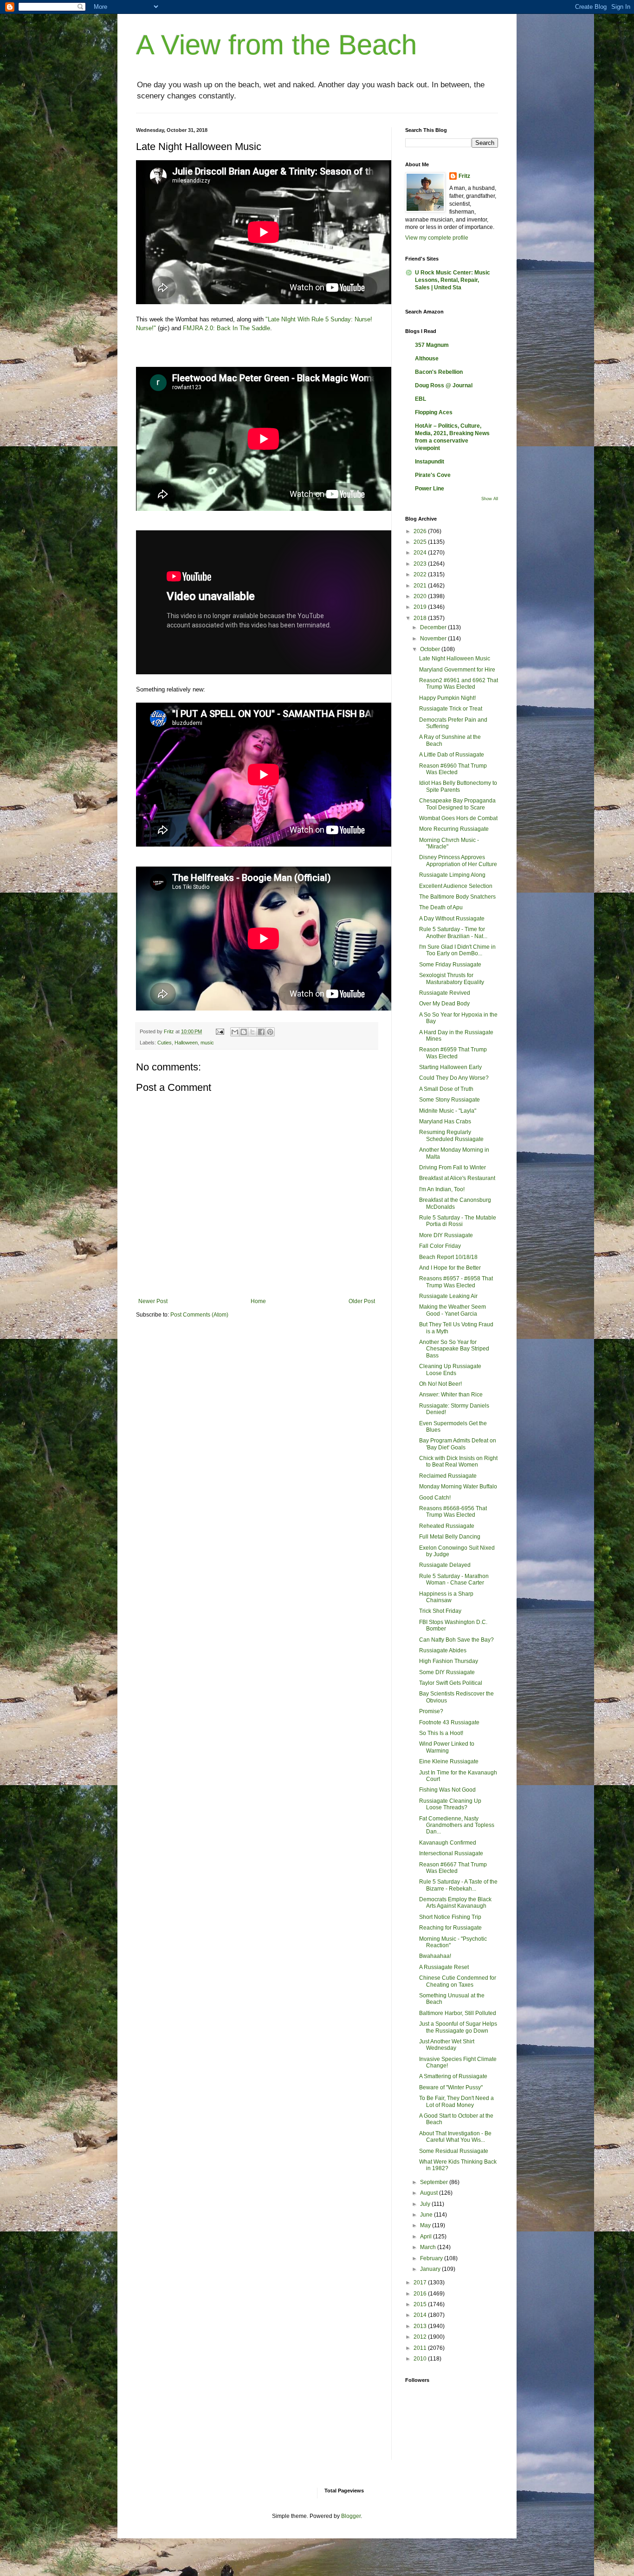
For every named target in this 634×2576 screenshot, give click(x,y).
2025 (421, 542)
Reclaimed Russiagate (448, 1476)
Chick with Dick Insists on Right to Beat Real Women (458, 1461)
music (207, 1043)
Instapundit (430, 462)
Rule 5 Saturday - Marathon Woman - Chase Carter (454, 1579)
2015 (421, 2304)
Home (258, 1301)
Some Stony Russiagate (450, 1100)
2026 (421, 531)
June (427, 2215)
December (434, 627)
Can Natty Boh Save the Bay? (456, 1640)
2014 (421, 2315)
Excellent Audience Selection (456, 886)
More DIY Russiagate (446, 1235)
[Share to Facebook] (261, 1032)
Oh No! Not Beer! (440, 1384)
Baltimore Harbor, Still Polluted (458, 2013)
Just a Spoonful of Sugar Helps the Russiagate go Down (458, 2027)
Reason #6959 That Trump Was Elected (453, 1053)
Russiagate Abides (443, 1650)
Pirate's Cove (433, 475)
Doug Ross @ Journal (444, 385)
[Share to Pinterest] (270, 1032)
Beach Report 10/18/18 (448, 1257)
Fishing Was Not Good (447, 1790)
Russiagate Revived (445, 993)
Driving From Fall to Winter (453, 1167)
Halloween (186, 1043)
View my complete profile (437, 238)
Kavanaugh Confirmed (448, 1843)
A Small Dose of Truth (446, 1089)
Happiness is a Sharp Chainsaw (446, 1597)
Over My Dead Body (444, 1004)
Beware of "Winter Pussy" (451, 2087)
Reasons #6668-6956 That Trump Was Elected (453, 1512)
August (430, 2193)
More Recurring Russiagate (454, 829)
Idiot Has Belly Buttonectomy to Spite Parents (458, 786)
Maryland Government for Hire (457, 670)
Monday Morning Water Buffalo (458, 1487)
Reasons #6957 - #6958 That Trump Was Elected (456, 1282)
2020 (421, 596)
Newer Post (153, 1301)
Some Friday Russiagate (450, 965)
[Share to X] (252, 1032)
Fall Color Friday (440, 1246)
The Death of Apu (441, 907)
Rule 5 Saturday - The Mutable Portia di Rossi (458, 1221)
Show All (490, 499)
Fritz (464, 176)
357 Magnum (432, 345)
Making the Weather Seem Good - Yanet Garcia (453, 1310)
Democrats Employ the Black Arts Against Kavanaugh (455, 1903)
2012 (421, 2337)
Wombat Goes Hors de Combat (458, 818)
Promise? (431, 1711)
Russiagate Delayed (445, 1565)
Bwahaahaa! (435, 1956)
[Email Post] (220, 1031)
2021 (421, 586)
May (426, 2225)
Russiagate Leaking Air (448, 1296)
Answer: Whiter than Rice (451, 1395)
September (435, 2182)
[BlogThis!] (244, 1032)
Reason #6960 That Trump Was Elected (453, 769)
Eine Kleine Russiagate (449, 1761)
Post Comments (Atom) (199, 1315)
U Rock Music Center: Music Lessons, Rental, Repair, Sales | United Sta (453, 280)
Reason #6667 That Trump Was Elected (453, 1868)
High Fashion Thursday (449, 1661)
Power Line (430, 489)
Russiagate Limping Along (452, 875)
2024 (421, 553)
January (431, 2269)
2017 (421, 2283)
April (427, 2237)
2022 (421, 574)
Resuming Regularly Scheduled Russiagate (451, 1135)
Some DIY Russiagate (447, 1672)
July (426, 2204)
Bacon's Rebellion (439, 372)
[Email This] (235, 1032)
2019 (421, 607)
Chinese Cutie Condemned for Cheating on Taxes (458, 1981)
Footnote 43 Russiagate (449, 1722)
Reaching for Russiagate (450, 1928)
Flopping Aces (434, 412)
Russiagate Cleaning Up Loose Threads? (450, 1804)
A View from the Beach (276, 45)
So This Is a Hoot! (441, 1733)
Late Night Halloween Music (455, 659)
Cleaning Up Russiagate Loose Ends (450, 1370)
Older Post (362, 1301)
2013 (421, 2326)
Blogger (351, 2516)
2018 (421, 618)
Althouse (427, 359)
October (431, 649)
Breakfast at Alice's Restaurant (457, 1178)
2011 (421, 2348)
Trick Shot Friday (440, 1611)
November (434, 639)
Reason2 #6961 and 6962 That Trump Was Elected (459, 684)
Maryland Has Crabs (445, 1122)
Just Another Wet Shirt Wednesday (447, 2045)
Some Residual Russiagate (454, 2151)
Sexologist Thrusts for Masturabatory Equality (452, 978)
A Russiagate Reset (444, 1967)
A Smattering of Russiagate (453, 2076)
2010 (421, 2359)
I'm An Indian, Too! (442, 1189)
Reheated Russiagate (447, 1526)
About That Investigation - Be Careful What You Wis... (455, 2137)
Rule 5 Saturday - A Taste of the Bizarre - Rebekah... (458, 1885)
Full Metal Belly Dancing (450, 1537)
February (432, 2258)
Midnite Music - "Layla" (448, 1111)
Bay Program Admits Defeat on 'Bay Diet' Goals (458, 1444)
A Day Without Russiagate (452, 919)
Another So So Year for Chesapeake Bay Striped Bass (454, 1349)
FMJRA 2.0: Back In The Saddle (226, 328)
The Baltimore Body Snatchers (457, 897)
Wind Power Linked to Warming (447, 1747)
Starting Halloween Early (450, 1067)
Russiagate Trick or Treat (451, 709)
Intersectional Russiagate (451, 1853)
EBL (421, 399)
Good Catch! (435, 1498)
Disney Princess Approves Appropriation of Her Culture (458, 861)
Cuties (165, 1043)
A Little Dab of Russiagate (452, 755)
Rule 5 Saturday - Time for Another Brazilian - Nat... (453, 933)
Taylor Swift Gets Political (451, 1683)
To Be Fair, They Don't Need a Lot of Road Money (456, 2101)
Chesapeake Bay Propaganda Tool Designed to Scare (457, 804)
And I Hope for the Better (450, 1268)
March (429, 2247)
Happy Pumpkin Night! (447, 698)
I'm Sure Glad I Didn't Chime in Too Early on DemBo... (457, 950)
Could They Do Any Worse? (454, 1078)
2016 (421, 2294)
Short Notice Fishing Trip (450, 1917)
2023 (421, 564)
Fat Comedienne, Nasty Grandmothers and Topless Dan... (457, 1825)
